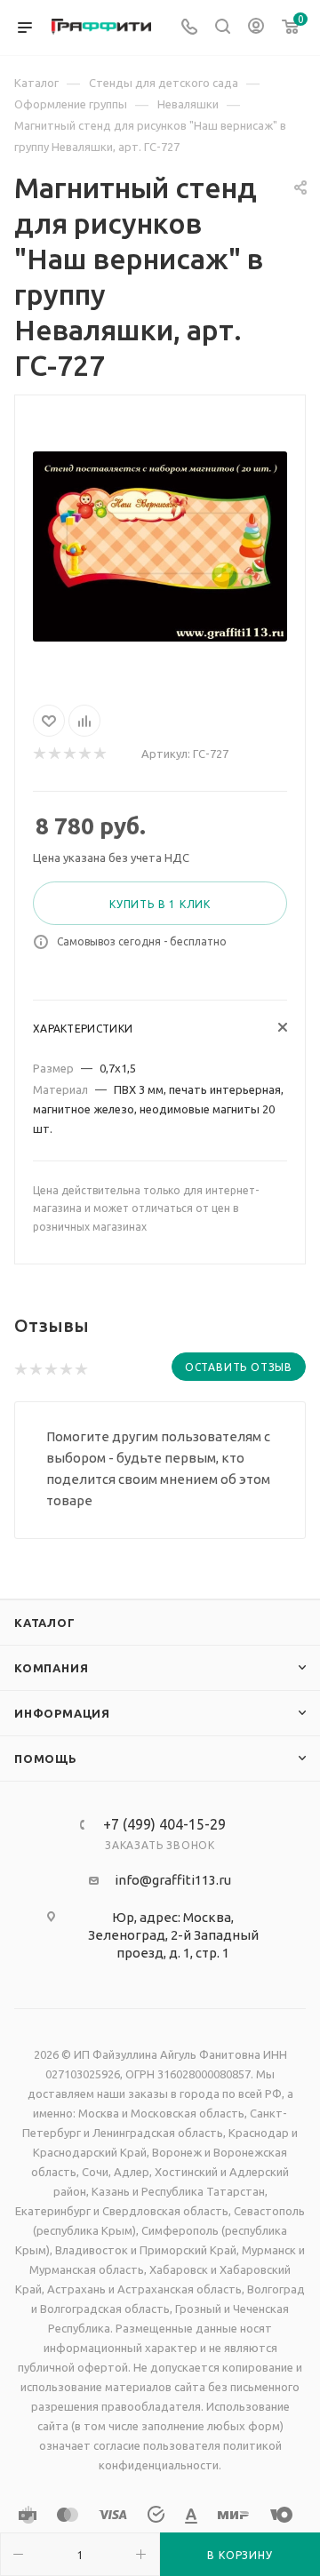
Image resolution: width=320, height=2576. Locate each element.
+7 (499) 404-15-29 (164, 1824)
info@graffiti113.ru (173, 1880)
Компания (51, 1668)
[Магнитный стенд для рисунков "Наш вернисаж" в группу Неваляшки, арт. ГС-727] (160, 546)
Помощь (46, 1759)
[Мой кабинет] (256, 28)
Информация (62, 1713)
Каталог (45, 1623)
